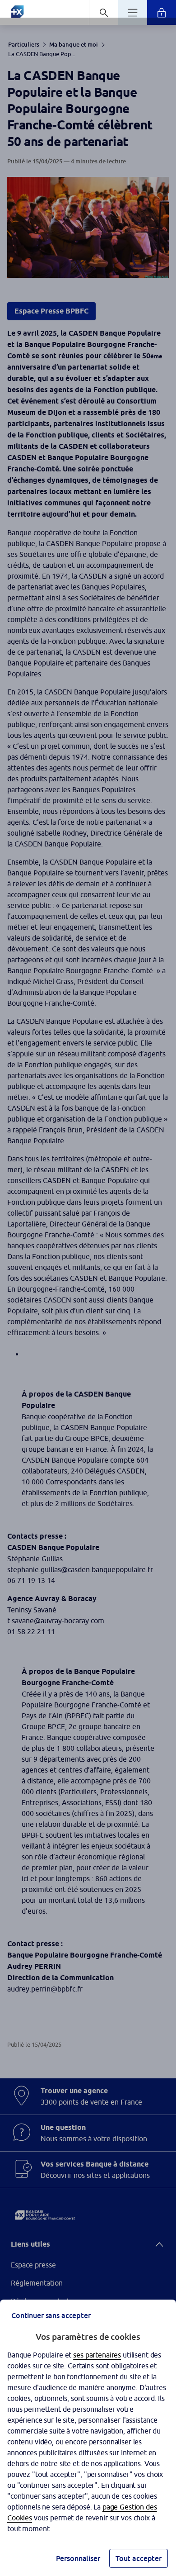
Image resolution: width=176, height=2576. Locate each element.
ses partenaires (97, 2355)
